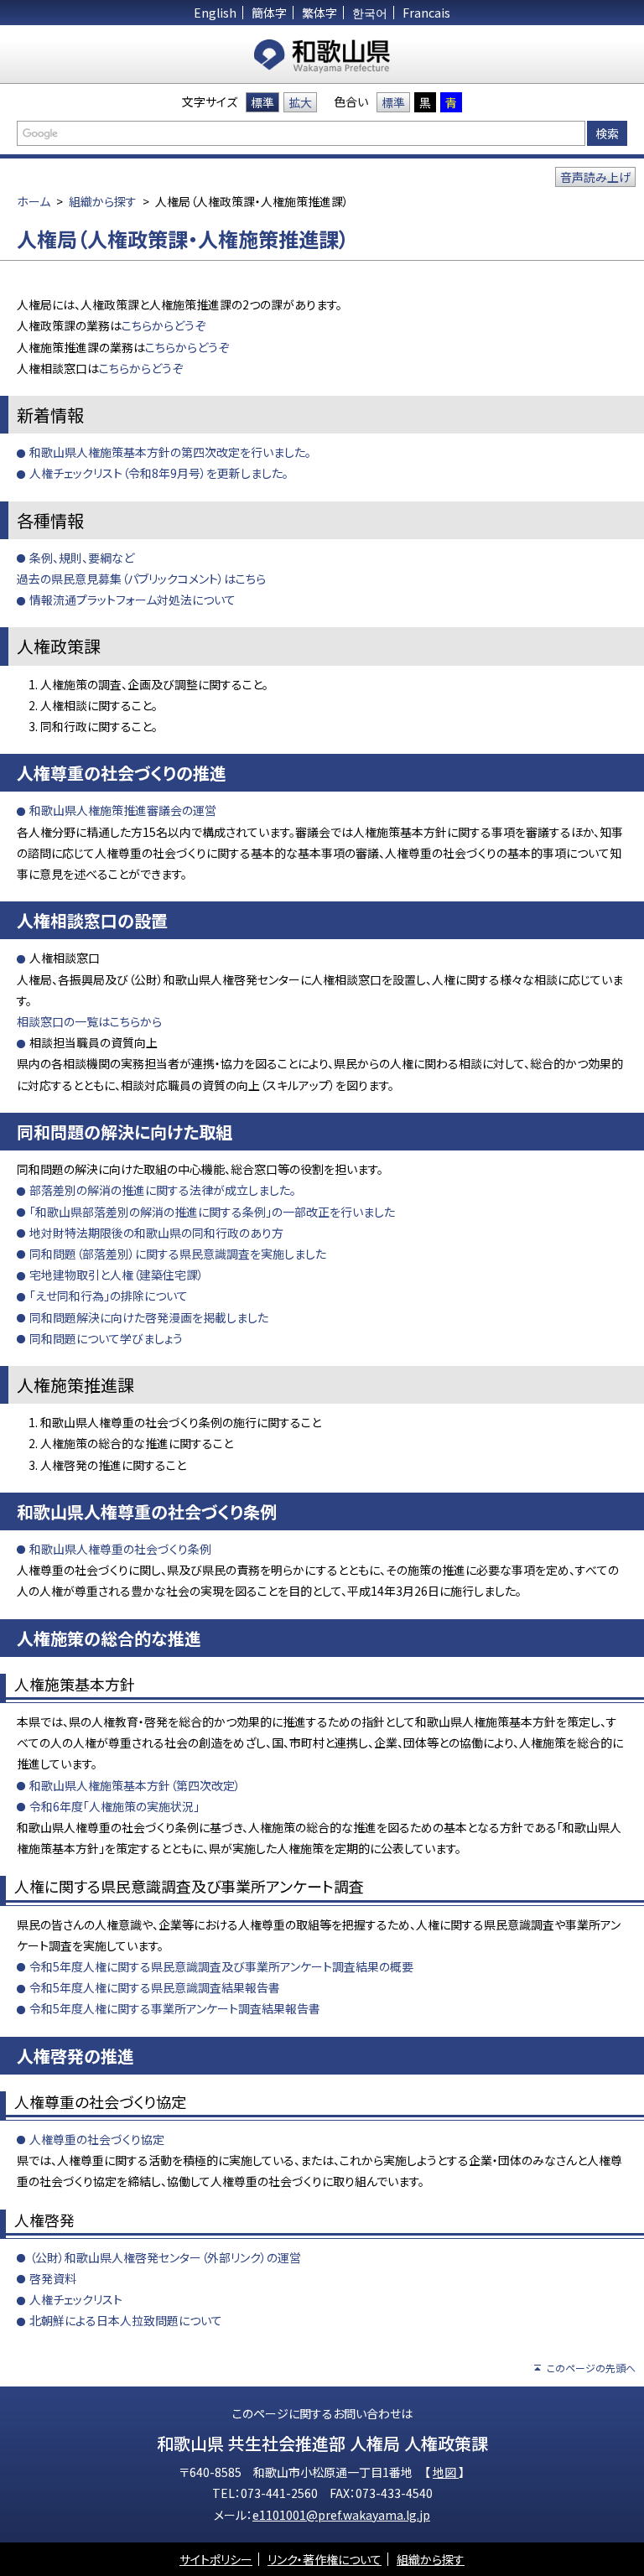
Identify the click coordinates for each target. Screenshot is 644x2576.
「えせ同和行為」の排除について (109, 1296)
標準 (262, 102)
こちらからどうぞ (164, 325)
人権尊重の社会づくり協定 (97, 2139)
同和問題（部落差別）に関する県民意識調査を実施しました (178, 1254)
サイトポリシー (216, 2559)
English (215, 13)
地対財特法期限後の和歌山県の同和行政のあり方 (156, 1233)
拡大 (300, 102)
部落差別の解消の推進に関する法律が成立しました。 (163, 1190)
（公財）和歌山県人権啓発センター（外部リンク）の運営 (165, 2257)
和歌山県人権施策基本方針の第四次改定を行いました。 (170, 452)
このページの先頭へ (591, 2368)
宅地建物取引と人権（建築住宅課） (117, 1275)
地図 (446, 2472)
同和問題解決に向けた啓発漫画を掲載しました (149, 1317)
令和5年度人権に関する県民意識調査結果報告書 (155, 1987)
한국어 (370, 13)
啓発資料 (53, 2278)
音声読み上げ (595, 177)
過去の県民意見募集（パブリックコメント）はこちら (141, 579)
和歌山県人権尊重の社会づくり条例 (120, 1549)
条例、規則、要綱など (82, 558)
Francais (426, 13)
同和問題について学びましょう (106, 1338)
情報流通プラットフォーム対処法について (132, 600)
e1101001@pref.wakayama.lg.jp (341, 2515)
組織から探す (103, 201)
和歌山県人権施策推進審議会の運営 (123, 810)
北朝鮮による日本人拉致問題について (126, 2320)
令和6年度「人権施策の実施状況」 (114, 1806)
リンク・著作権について (325, 2559)
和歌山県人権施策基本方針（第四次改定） (135, 1785)
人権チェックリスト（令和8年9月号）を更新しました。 (159, 473)
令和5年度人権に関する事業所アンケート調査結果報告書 (175, 2008)
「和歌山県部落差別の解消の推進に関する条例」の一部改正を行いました (212, 1212)
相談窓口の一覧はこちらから (89, 1021)
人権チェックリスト (76, 2299)
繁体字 (319, 13)
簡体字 (269, 13)
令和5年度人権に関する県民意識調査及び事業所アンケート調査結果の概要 (221, 1966)
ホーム (34, 201)
